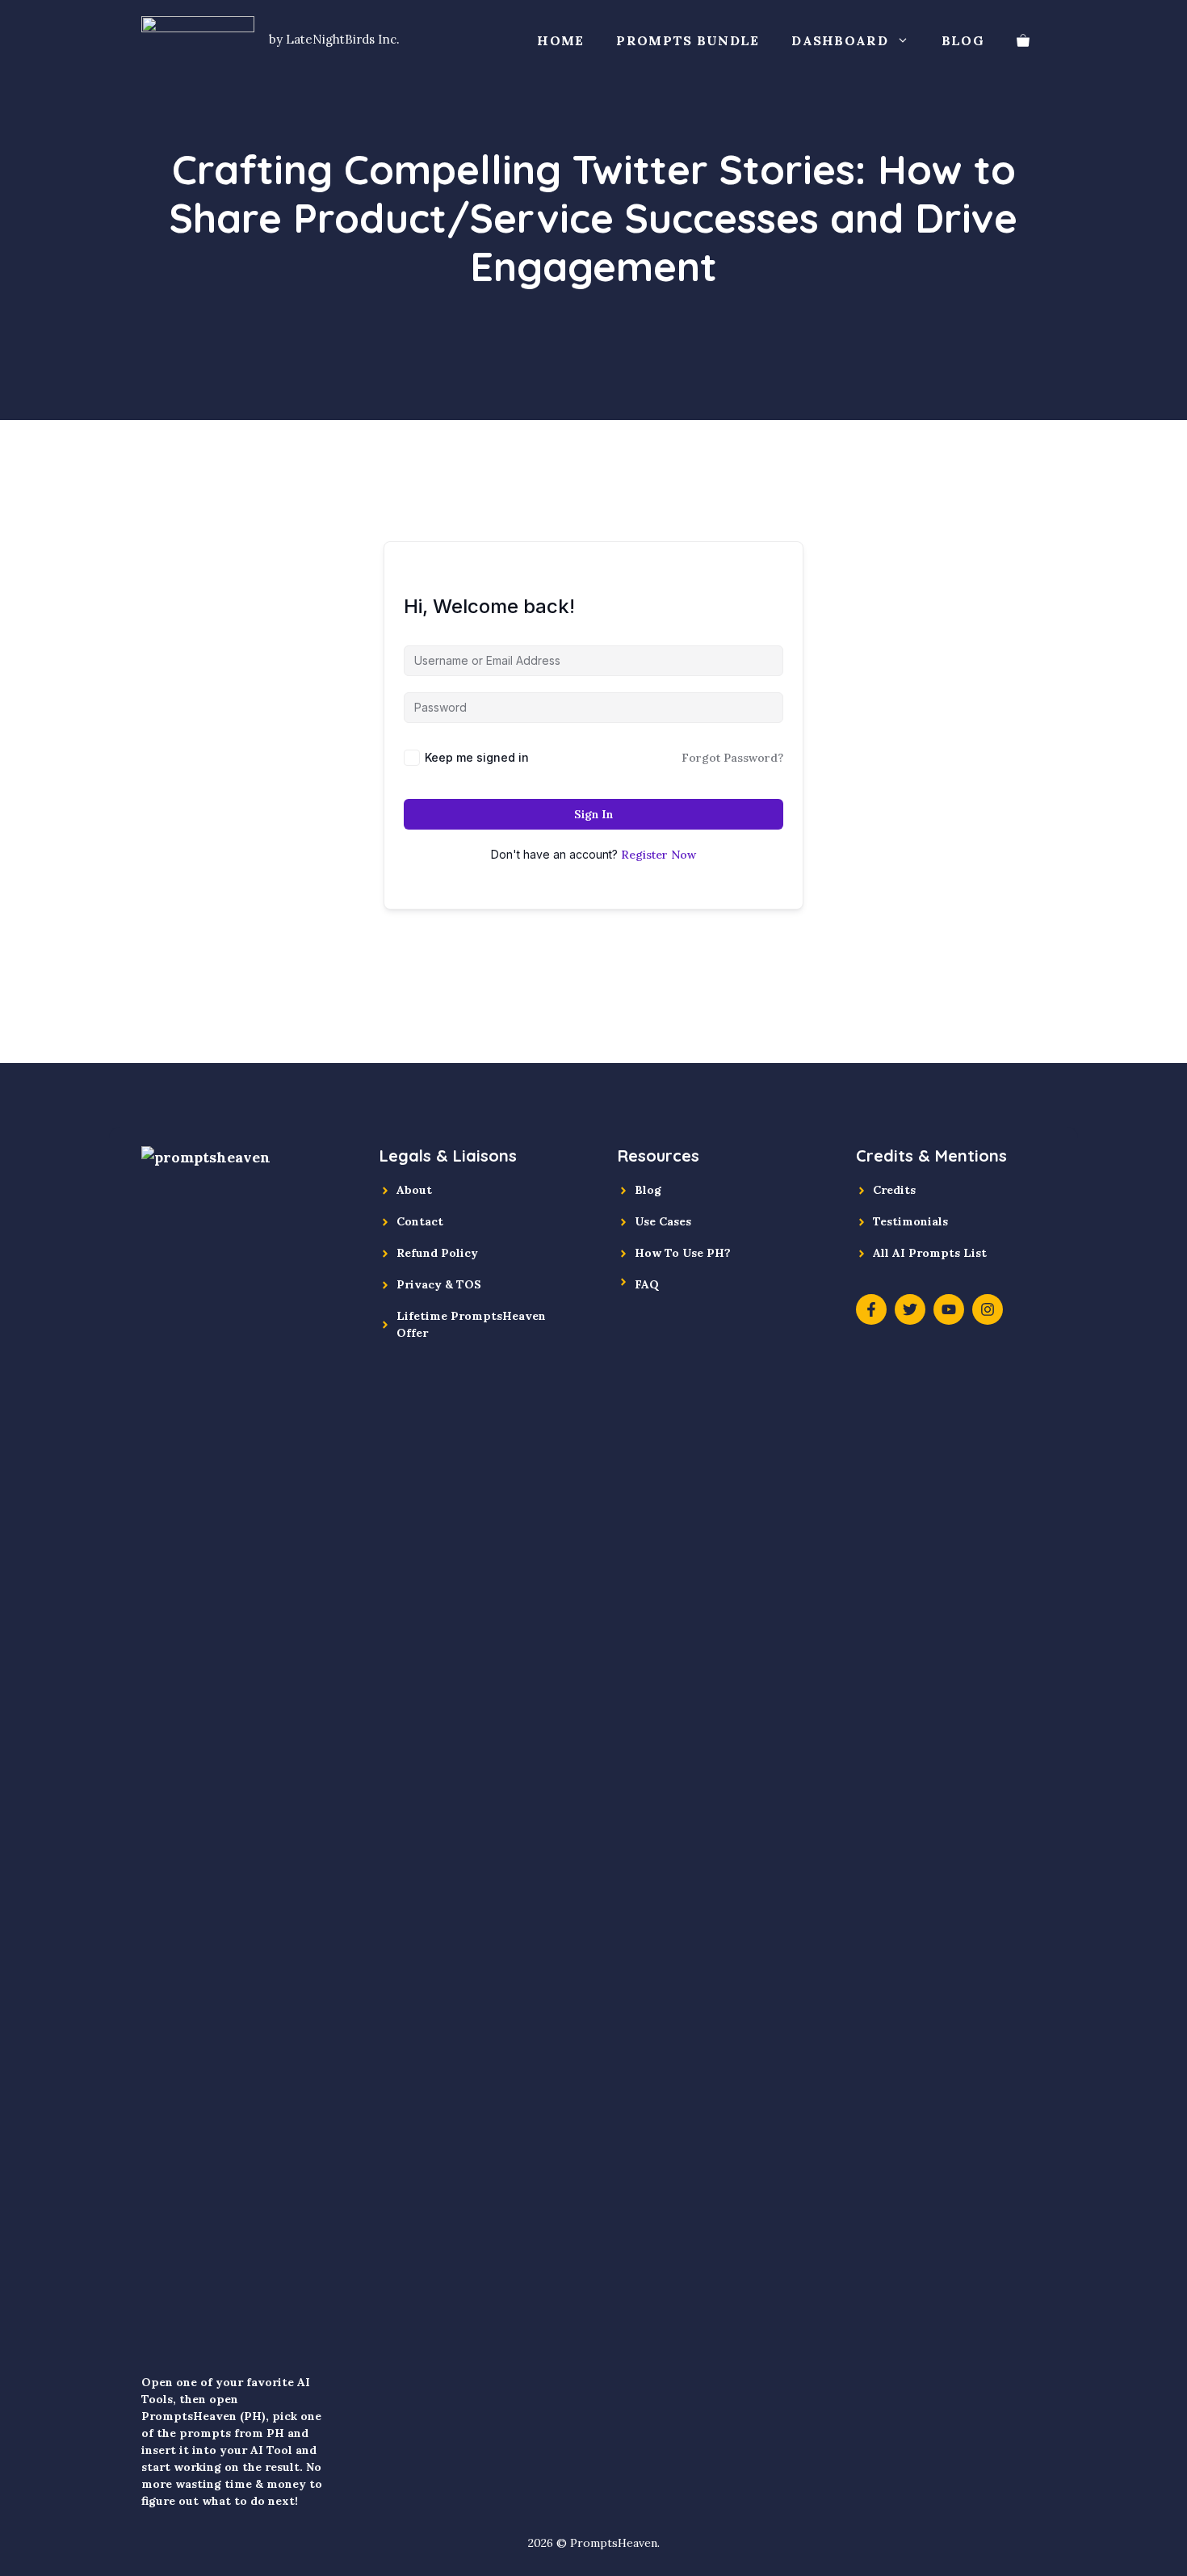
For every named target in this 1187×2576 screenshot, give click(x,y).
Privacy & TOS (439, 1284)
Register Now (659, 855)
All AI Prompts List (930, 1253)
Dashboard (840, 40)
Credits (894, 1190)
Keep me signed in (477, 757)
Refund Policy (437, 1253)
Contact (420, 1221)
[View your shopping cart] (1023, 40)
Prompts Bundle (688, 40)
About (414, 1190)
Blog (963, 40)
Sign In (593, 814)
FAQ (647, 1284)
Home (560, 40)
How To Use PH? (683, 1253)
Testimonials (910, 1221)
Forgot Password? (732, 758)
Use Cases (663, 1221)
